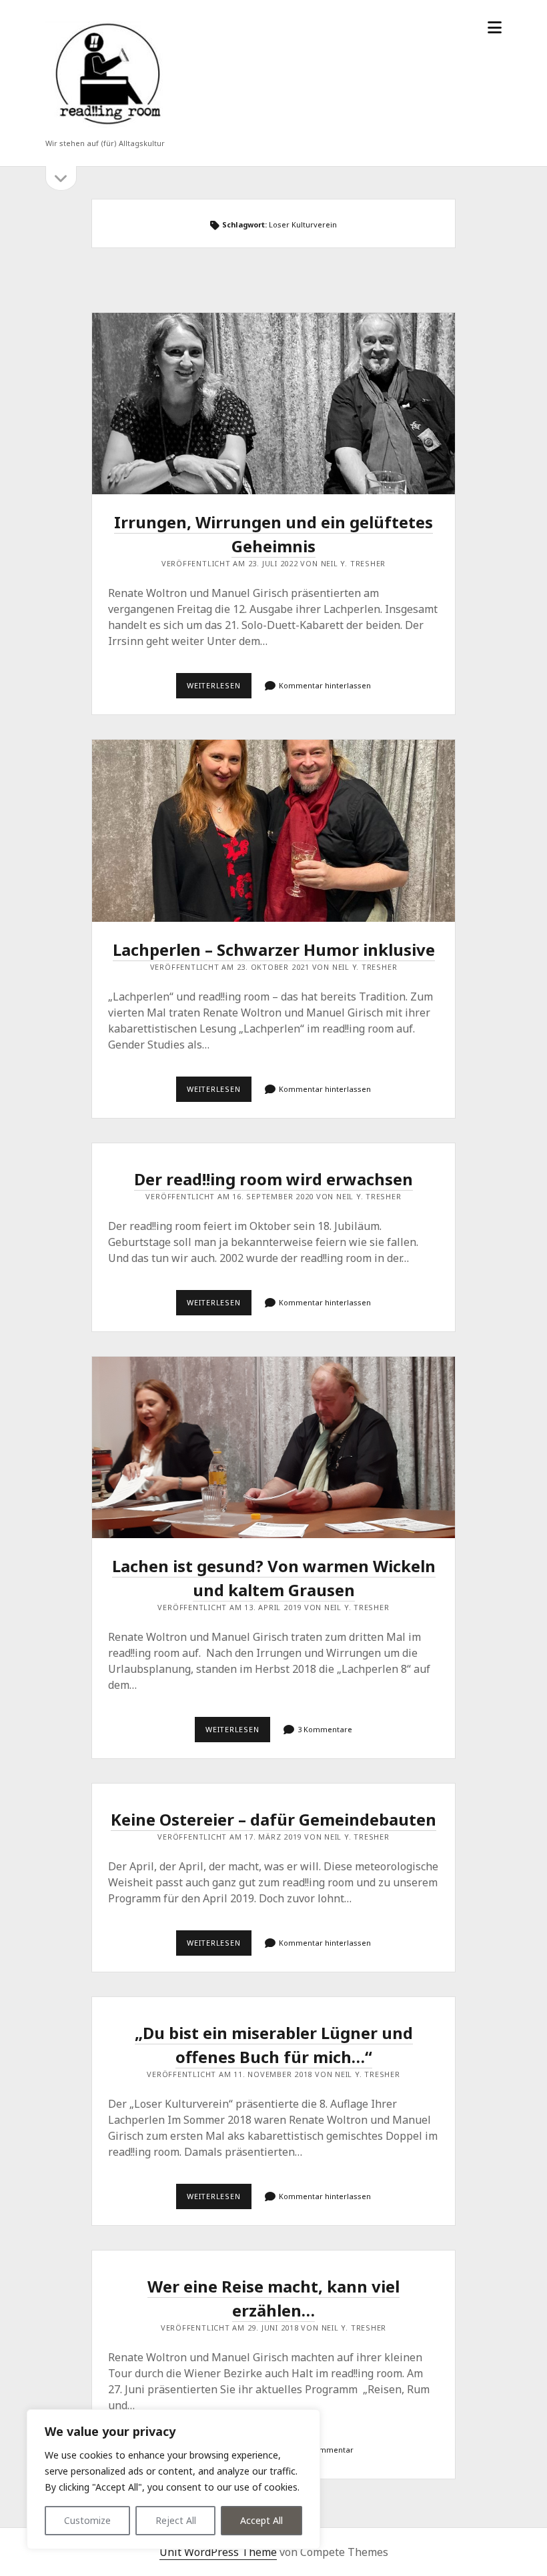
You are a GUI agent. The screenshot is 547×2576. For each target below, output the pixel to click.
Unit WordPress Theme (218, 2552)
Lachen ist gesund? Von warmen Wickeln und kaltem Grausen (274, 1447)
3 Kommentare (325, 1729)
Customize (87, 2520)
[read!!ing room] (105, 126)
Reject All (176, 2520)
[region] (173, 2479)
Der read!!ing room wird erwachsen (273, 1179)
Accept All (261, 2520)
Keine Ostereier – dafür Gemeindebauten (273, 1819)
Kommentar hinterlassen (325, 685)
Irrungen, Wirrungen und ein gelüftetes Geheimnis (274, 404)
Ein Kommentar (325, 2450)
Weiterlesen (219, 689)
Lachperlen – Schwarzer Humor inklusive (274, 830)
